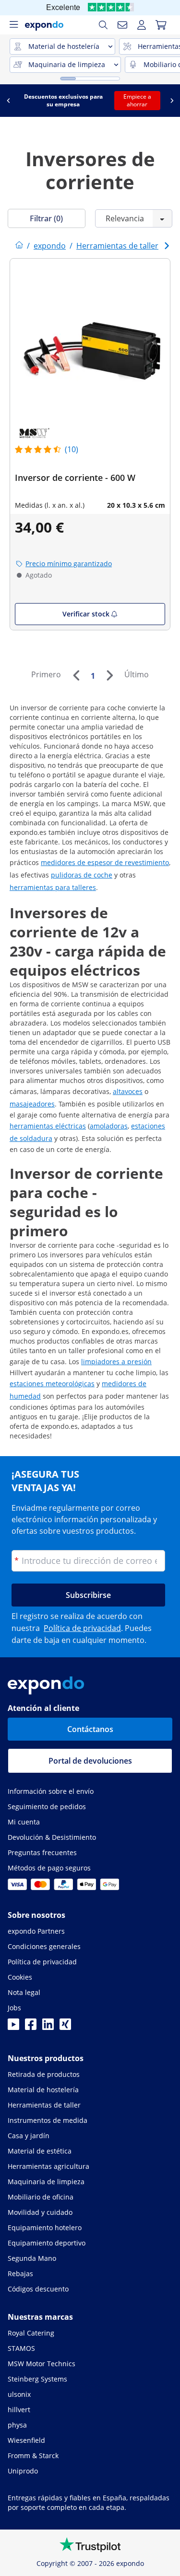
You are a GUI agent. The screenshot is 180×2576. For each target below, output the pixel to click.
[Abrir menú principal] (13, 25)
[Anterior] (76, 675)
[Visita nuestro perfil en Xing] (65, 2027)
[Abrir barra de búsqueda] (103, 25)
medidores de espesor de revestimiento (105, 862)
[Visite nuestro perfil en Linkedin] (48, 2027)
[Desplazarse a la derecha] (172, 101)
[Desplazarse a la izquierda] (8, 101)
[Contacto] (122, 25)
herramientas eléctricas (48, 1126)
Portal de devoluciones (90, 1761)
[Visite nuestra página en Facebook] (31, 2027)
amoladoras (109, 1126)
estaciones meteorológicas (52, 1384)
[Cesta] (161, 25)
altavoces (128, 1091)
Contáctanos (90, 1729)
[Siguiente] (109, 675)
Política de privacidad (82, 1628)
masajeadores (32, 1104)
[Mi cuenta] (142, 25)
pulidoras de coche (82, 875)
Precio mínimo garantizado (69, 564)
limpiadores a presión (116, 1362)
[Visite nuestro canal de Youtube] (13, 2027)
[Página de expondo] (19, 246)
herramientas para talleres (53, 887)
